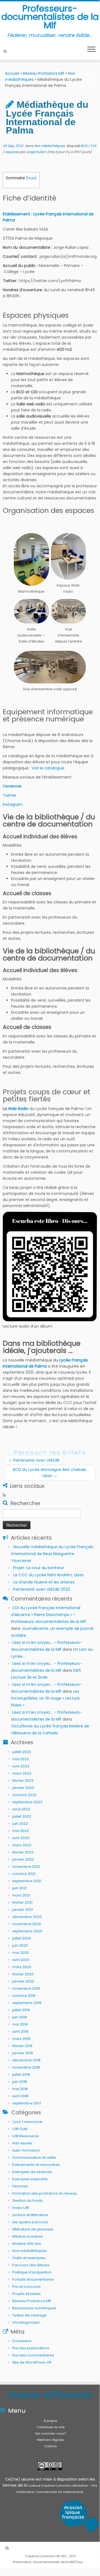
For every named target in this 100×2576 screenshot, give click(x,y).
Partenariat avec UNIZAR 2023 (42, 1589)
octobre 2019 (24, 1996)
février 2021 (22, 1902)
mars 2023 (22, 1773)
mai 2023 (20, 1759)
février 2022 (23, 1852)
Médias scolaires (28, 2236)
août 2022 (21, 1809)
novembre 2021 (26, 1867)
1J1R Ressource (25, 2136)
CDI (93, 146)
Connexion (22, 2341)
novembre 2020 (27, 1924)
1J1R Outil (20, 2129)
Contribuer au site (51, 2427)
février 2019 (22, 2046)
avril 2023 (21, 1766)
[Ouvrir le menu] (91, 50)
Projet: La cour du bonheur (39, 1568)
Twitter (10, 795)
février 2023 (23, 1781)
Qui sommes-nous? (50, 2433)
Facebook (12, 786)
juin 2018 (20, 2082)
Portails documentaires (33, 2279)
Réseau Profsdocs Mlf (44, 73)
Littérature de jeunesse (33, 2229)
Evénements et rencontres (36, 2165)
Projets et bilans (26, 2294)
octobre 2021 (24, 1874)
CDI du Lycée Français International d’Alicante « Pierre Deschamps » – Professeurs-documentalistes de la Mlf (49, 1615)
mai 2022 (20, 1831)
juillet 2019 (21, 2010)
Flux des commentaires (33, 2355)
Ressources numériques (34, 2308)
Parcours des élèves (31, 2265)
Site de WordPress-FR (32, 2362)
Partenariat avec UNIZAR (34, 1460)
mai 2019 (20, 2024)
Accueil (12, 73)
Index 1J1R (21, 2208)
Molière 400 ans (27, 2244)
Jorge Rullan (36, 152)
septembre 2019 (27, 2003)
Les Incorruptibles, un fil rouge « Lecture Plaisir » (45, 1698)
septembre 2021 (27, 1881)
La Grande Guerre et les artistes (44, 1582)
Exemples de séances (32, 2172)
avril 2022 (21, 1838)
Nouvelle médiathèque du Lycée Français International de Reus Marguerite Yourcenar (52, 1554)
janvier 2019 (23, 2053)
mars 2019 (21, 2039)
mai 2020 (20, 1953)
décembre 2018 (26, 2060)
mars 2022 (22, 1845)
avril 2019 (20, 2031)
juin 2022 (20, 1824)
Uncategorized (26, 2322)
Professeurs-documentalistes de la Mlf (50, 17)
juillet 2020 (22, 1938)
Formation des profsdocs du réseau (45, 2193)
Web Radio (18, 1109)
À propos (51, 2421)
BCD (84, 146)
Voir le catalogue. (48, 768)
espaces (12, 152)
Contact (50, 2446)
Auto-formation (26, 2150)
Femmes (20, 2186)
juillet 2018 (21, 2075)
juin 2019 (20, 2017)
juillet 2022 (22, 1816)
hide (31, 178)
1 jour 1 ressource (27, 2122)
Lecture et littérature (30, 2215)
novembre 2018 (26, 2067)
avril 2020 (21, 1960)
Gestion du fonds (27, 2201)
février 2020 (23, 1974)
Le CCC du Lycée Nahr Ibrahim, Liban (49, 1575)
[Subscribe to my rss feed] (6, 51)
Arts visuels (22, 2143)
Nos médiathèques (50, 146)
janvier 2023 (23, 1788)
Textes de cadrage (29, 2315)
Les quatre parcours (30, 2222)
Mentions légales (50, 2440)
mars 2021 (21, 1895)
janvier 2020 (23, 1981)
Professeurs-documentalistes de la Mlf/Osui (48, 2562)
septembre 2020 (27, 1931)
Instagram (13, 804)
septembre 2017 (27, 2103)
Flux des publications (31, 2348)
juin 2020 (20, 1945)
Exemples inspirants (30, 2179)
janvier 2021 (23, 1910)
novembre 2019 (26, 1988)
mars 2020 (22, 1967)
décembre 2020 (27, 1917)
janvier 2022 (23, 1859)
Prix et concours (26, 2287)
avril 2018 (20, 2096)
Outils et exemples (29, 2258)
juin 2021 (20, 1888)
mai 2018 (20, 2089)
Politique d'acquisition (32, 2272)
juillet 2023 (22, 1752)
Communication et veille (34, 2158)
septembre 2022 (27, 1802)
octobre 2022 (24, 1795)
